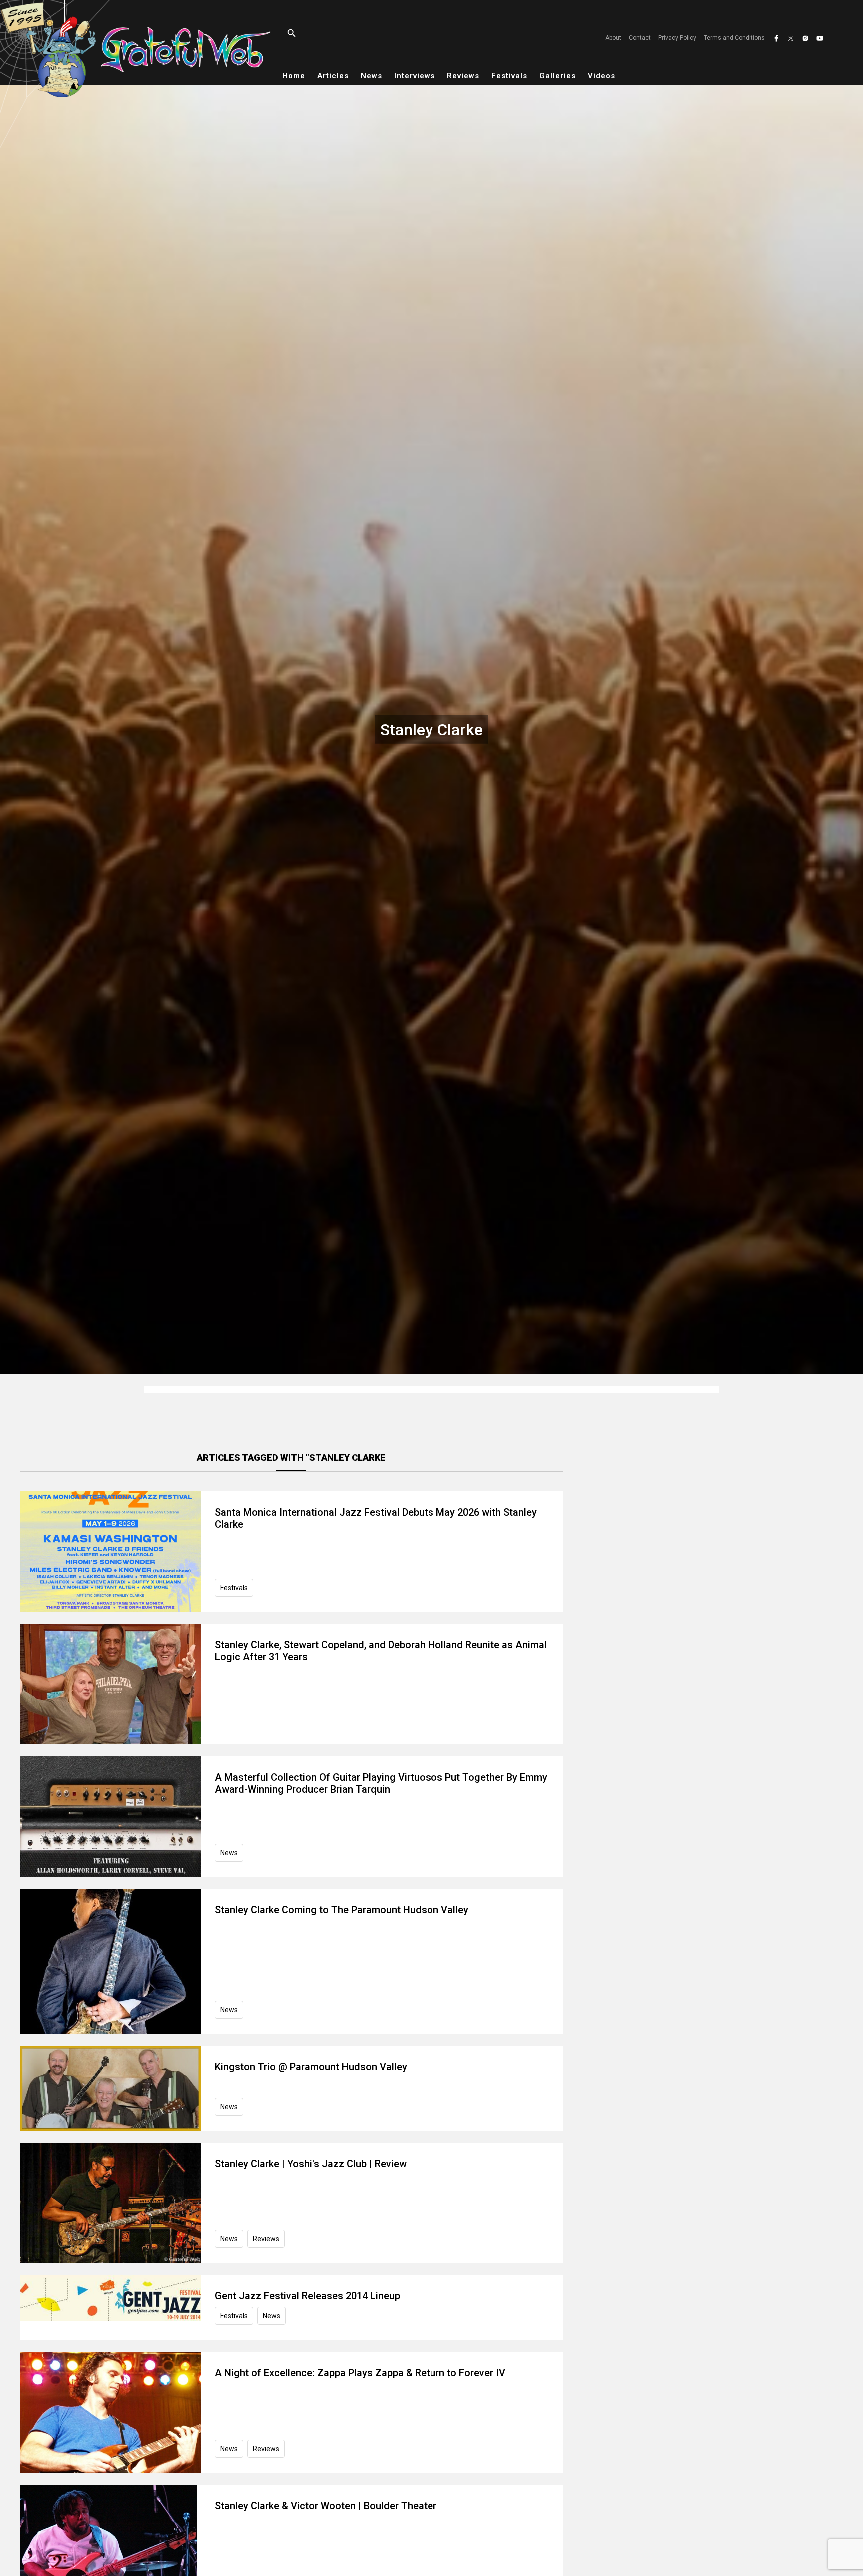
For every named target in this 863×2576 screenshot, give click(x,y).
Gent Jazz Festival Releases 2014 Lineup (307, 2296)
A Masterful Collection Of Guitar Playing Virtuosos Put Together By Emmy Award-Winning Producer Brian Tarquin (381, 1783)
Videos (602, 76)
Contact (640, 38)
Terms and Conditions (734, 38)
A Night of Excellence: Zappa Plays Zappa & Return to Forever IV (360, 2373)
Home (294, 76)
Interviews (415, 76)
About (613, 38)
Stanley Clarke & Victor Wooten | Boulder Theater (326, 2506)
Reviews (463, 76)
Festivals (509, 76)
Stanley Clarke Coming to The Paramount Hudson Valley (342, 1910)
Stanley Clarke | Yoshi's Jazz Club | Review (311, 2164)
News (371, 76)
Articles (333, 76)
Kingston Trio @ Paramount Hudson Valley (311, 2067)
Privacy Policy (677, 38)
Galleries (558, 76)
